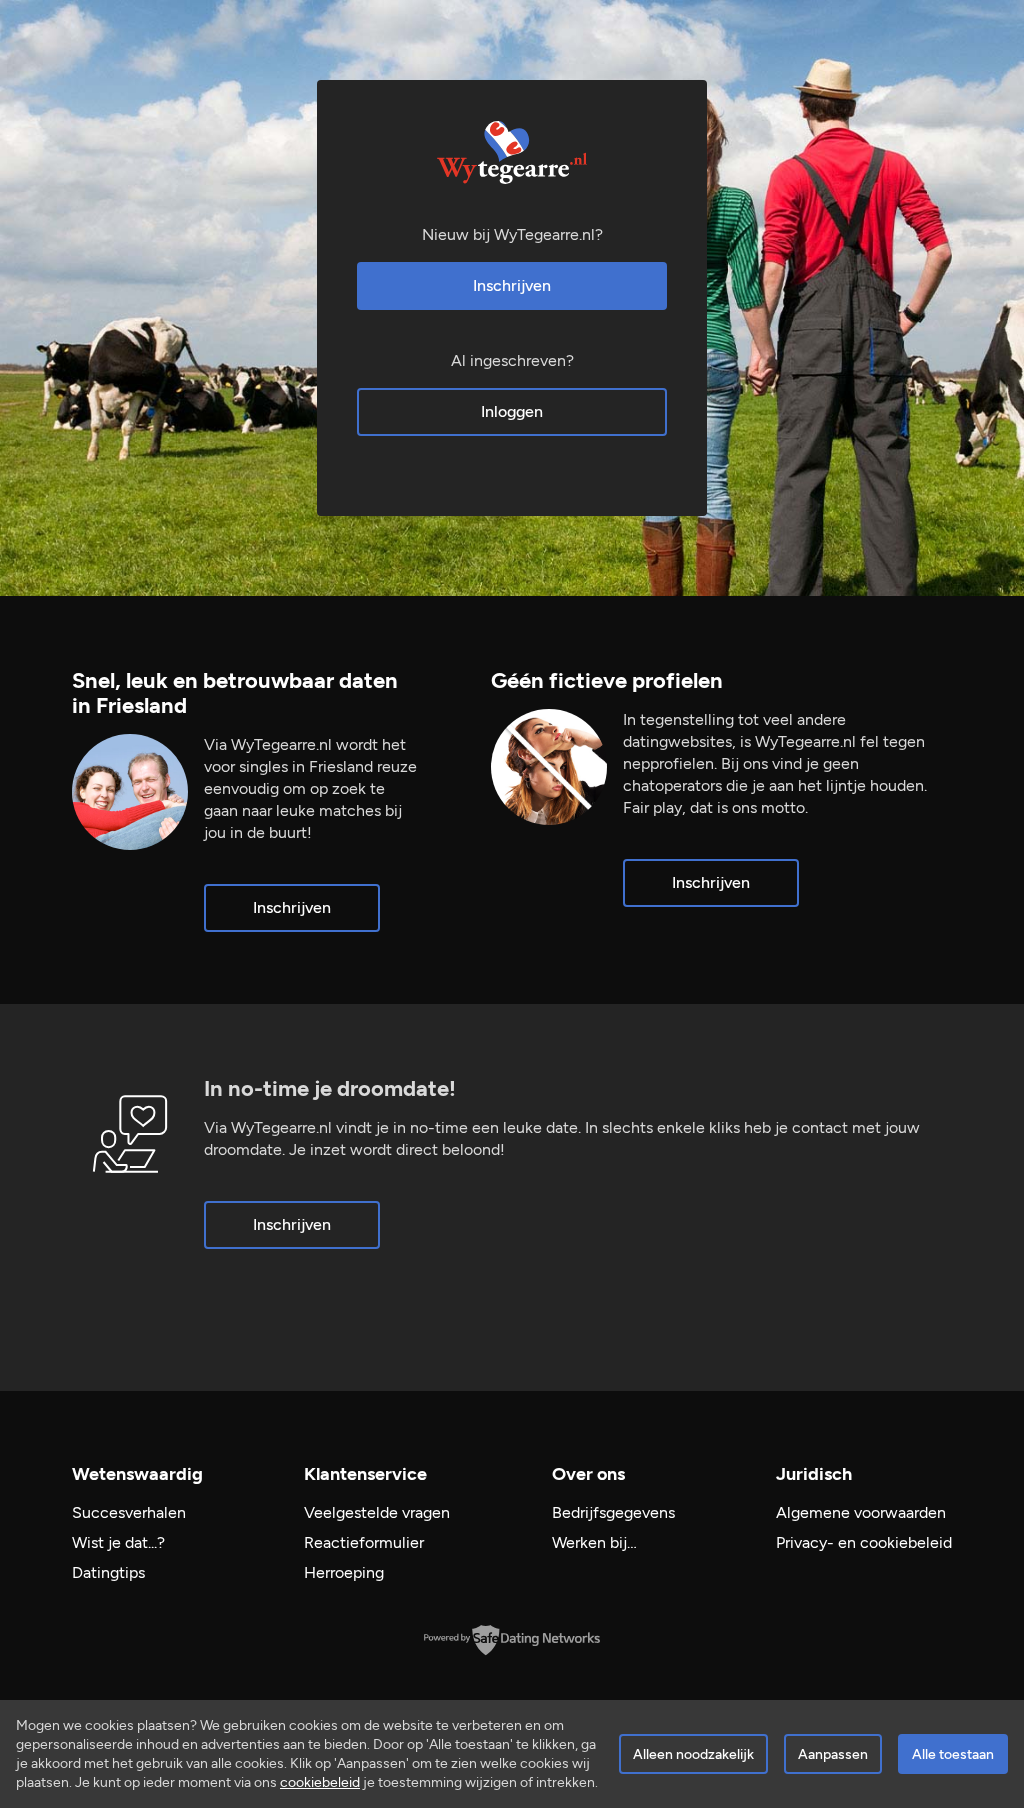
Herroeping (344, 1572)
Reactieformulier (364, 1542)
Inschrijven (512, 285)
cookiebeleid (320, 1782)
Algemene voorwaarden (861, 1512)
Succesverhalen (129, 1512)
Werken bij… (594, 1542)
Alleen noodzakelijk (693, 1754)
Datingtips (108, 1572)
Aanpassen (833, 1754)
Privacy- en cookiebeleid (864, 1542)
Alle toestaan (953, 1754)
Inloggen (512, 411)
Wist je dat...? (118, 1542)
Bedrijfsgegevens (613, 1512)
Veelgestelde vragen (377, 1512)
